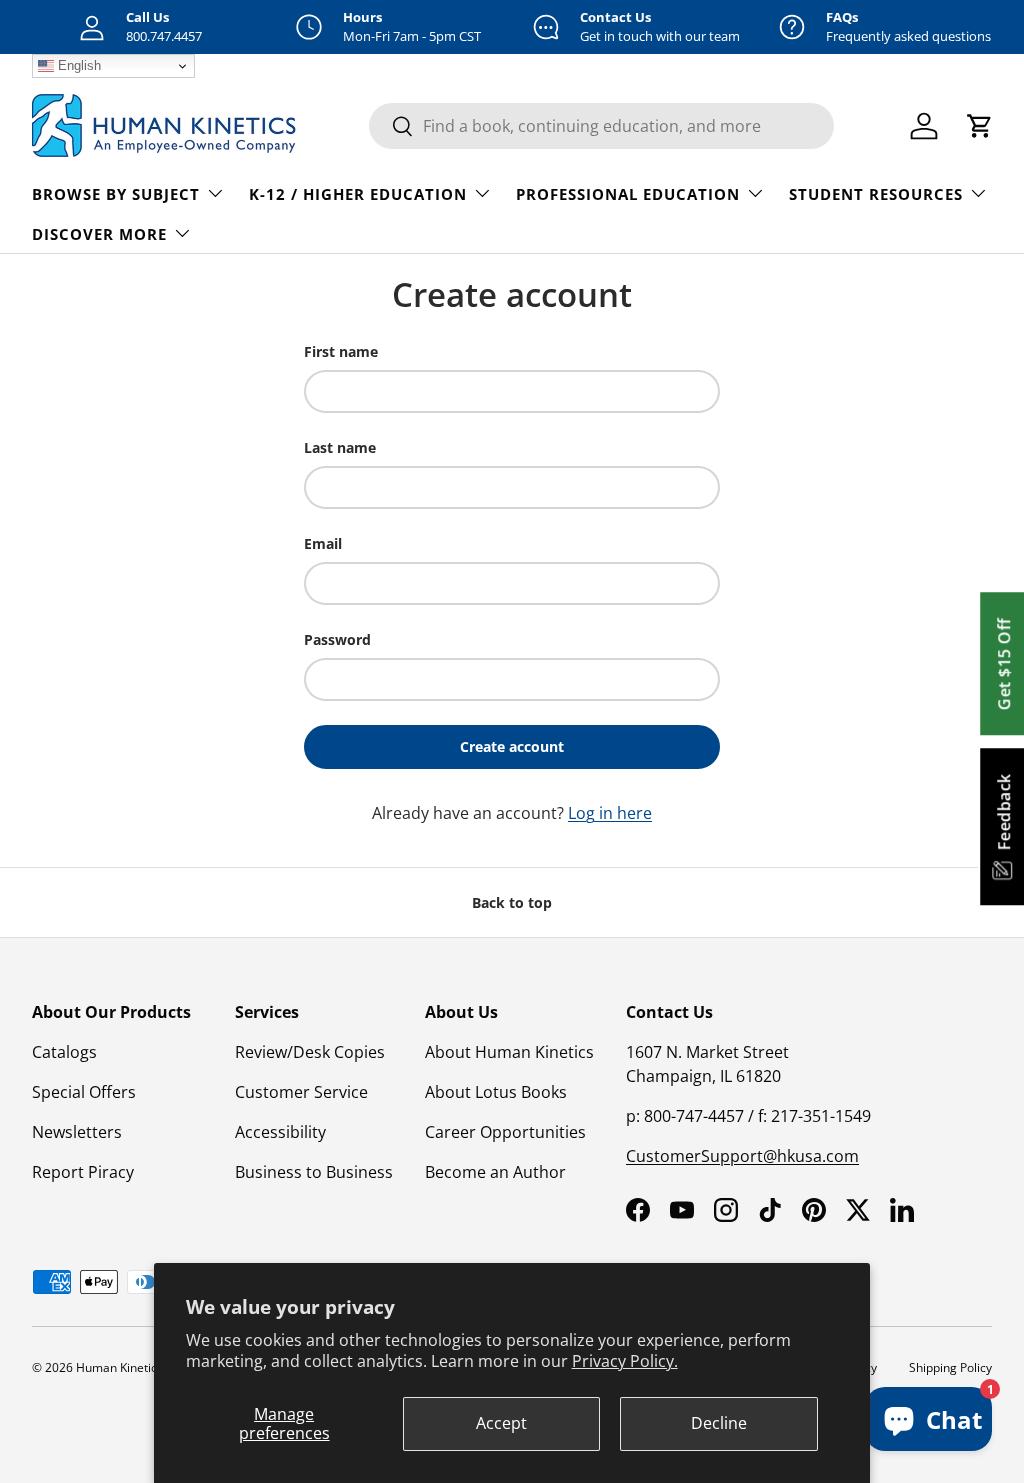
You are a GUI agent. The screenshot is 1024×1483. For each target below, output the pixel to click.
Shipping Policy (950, 1367)
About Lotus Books (496, 1092)
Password (337, 639)
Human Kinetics (119, 1367)
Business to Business (314, 1172)
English (77, 65)
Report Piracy (83, 1172)
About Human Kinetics (509, 1052)
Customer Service (301, 1092)
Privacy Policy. (625, 1361)
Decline (719, 1423)
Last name (340, 447)
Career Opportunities (505, 1132)
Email (323, 543)
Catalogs (64, 1052)
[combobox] (601, 126)
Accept (501, 1423)
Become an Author (495, 1172)
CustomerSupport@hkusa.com (742, 1156)
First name (341, 351)
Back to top (512, 902)
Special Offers (84, 1092)
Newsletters (77, 1132)
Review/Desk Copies (310, 1052)
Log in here (610, 813)
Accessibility (280, 1132)
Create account (512, 746)
